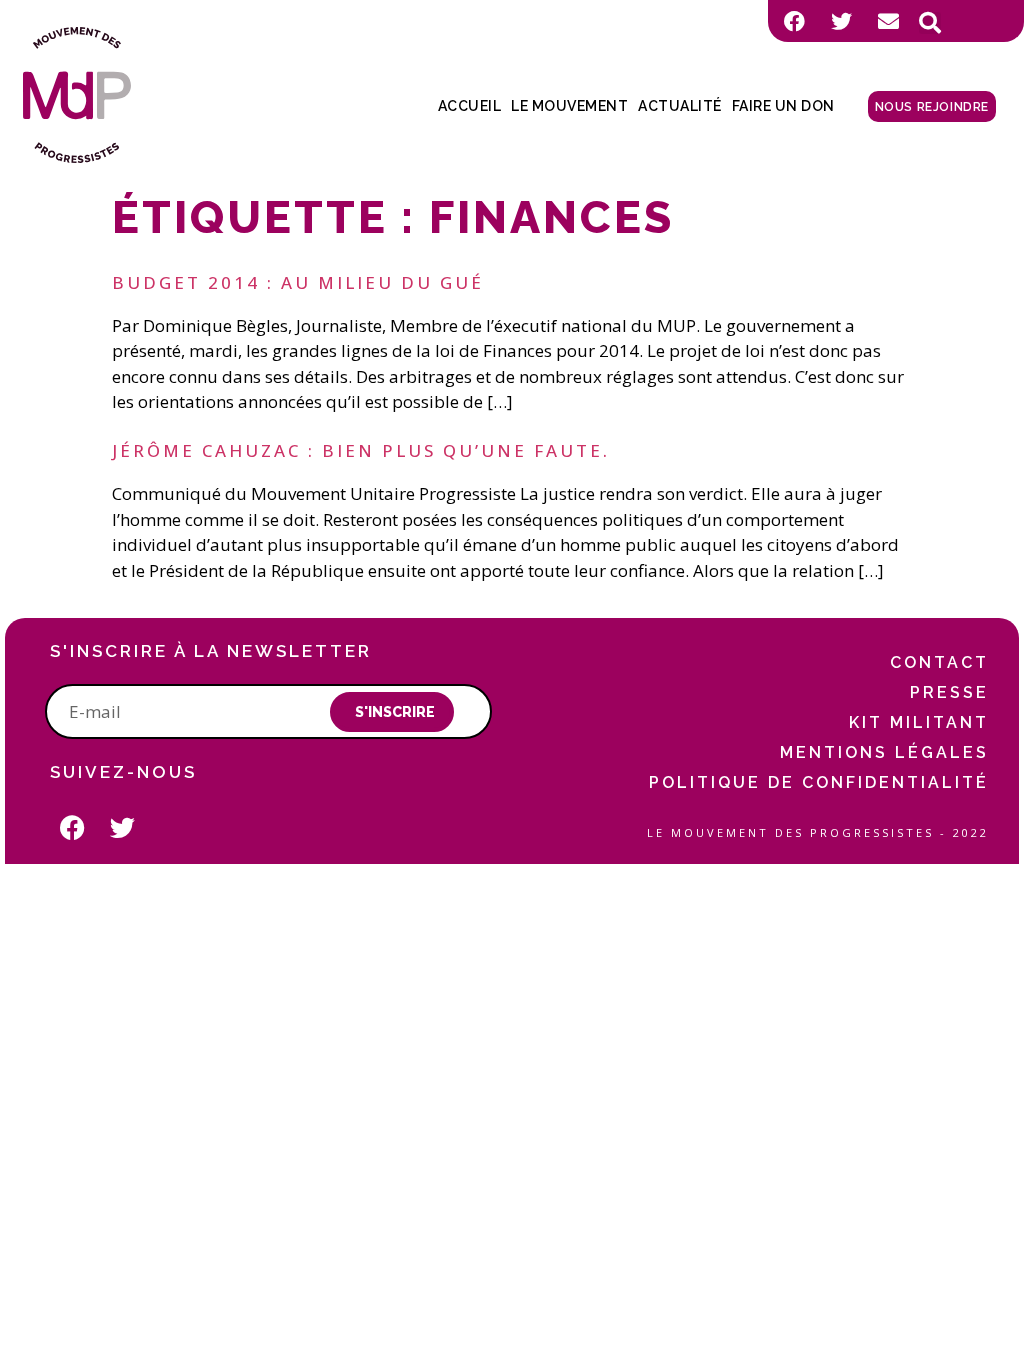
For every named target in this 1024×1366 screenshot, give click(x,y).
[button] (930, 23)
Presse (949, 692)
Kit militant (919, 722)
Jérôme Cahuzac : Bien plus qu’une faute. (361, 450)
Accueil (470, 106)
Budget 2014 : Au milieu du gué (298, 282)
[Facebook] (794, 21)
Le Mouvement (569, 106)
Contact (939, 662)
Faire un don (783, 106)
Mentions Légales (884, 752)
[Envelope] (888, 21)
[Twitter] (841, 21)
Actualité (680, 106)
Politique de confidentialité (819, 782)
